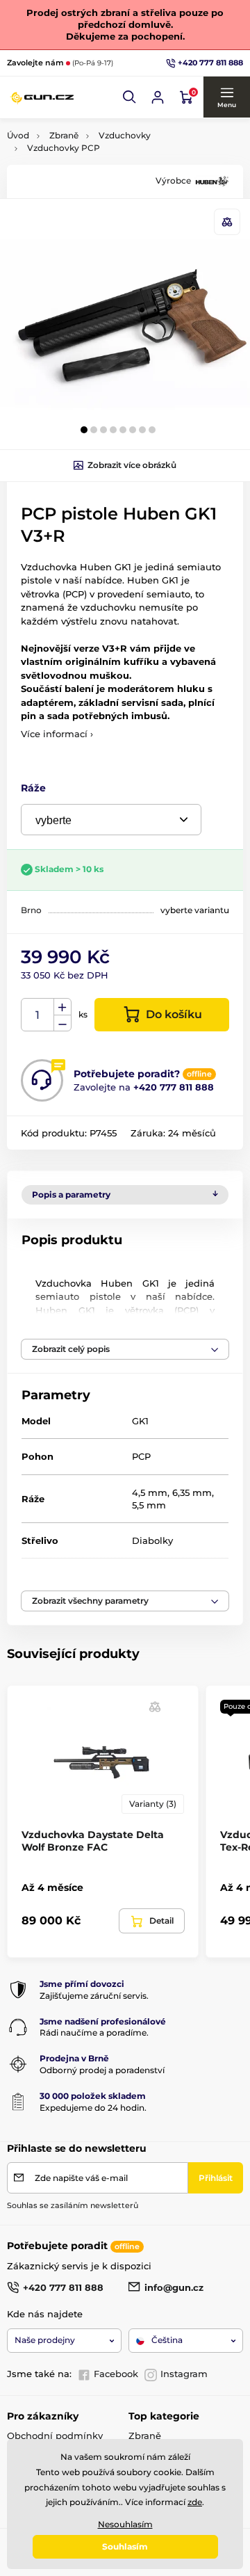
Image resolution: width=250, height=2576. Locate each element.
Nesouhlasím (125, 2524)
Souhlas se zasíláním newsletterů (73, 2205)
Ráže (33, 788)
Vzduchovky (125, 135)
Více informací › (57, 734)
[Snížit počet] (62, 1023)
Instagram (184, 2374)
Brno (31, 910)
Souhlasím (125, 2546)
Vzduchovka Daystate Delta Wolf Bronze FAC (93, 1841)
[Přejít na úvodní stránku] (42, 97)
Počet (38, 1015)
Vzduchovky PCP (64, 148)
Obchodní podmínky (55, 2436)
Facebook (116, 2374)
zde (195, 2502)
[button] (130, 97)
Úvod (18, 135)
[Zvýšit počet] (62, 1007)
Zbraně (64, 135)
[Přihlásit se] (158, 97)
